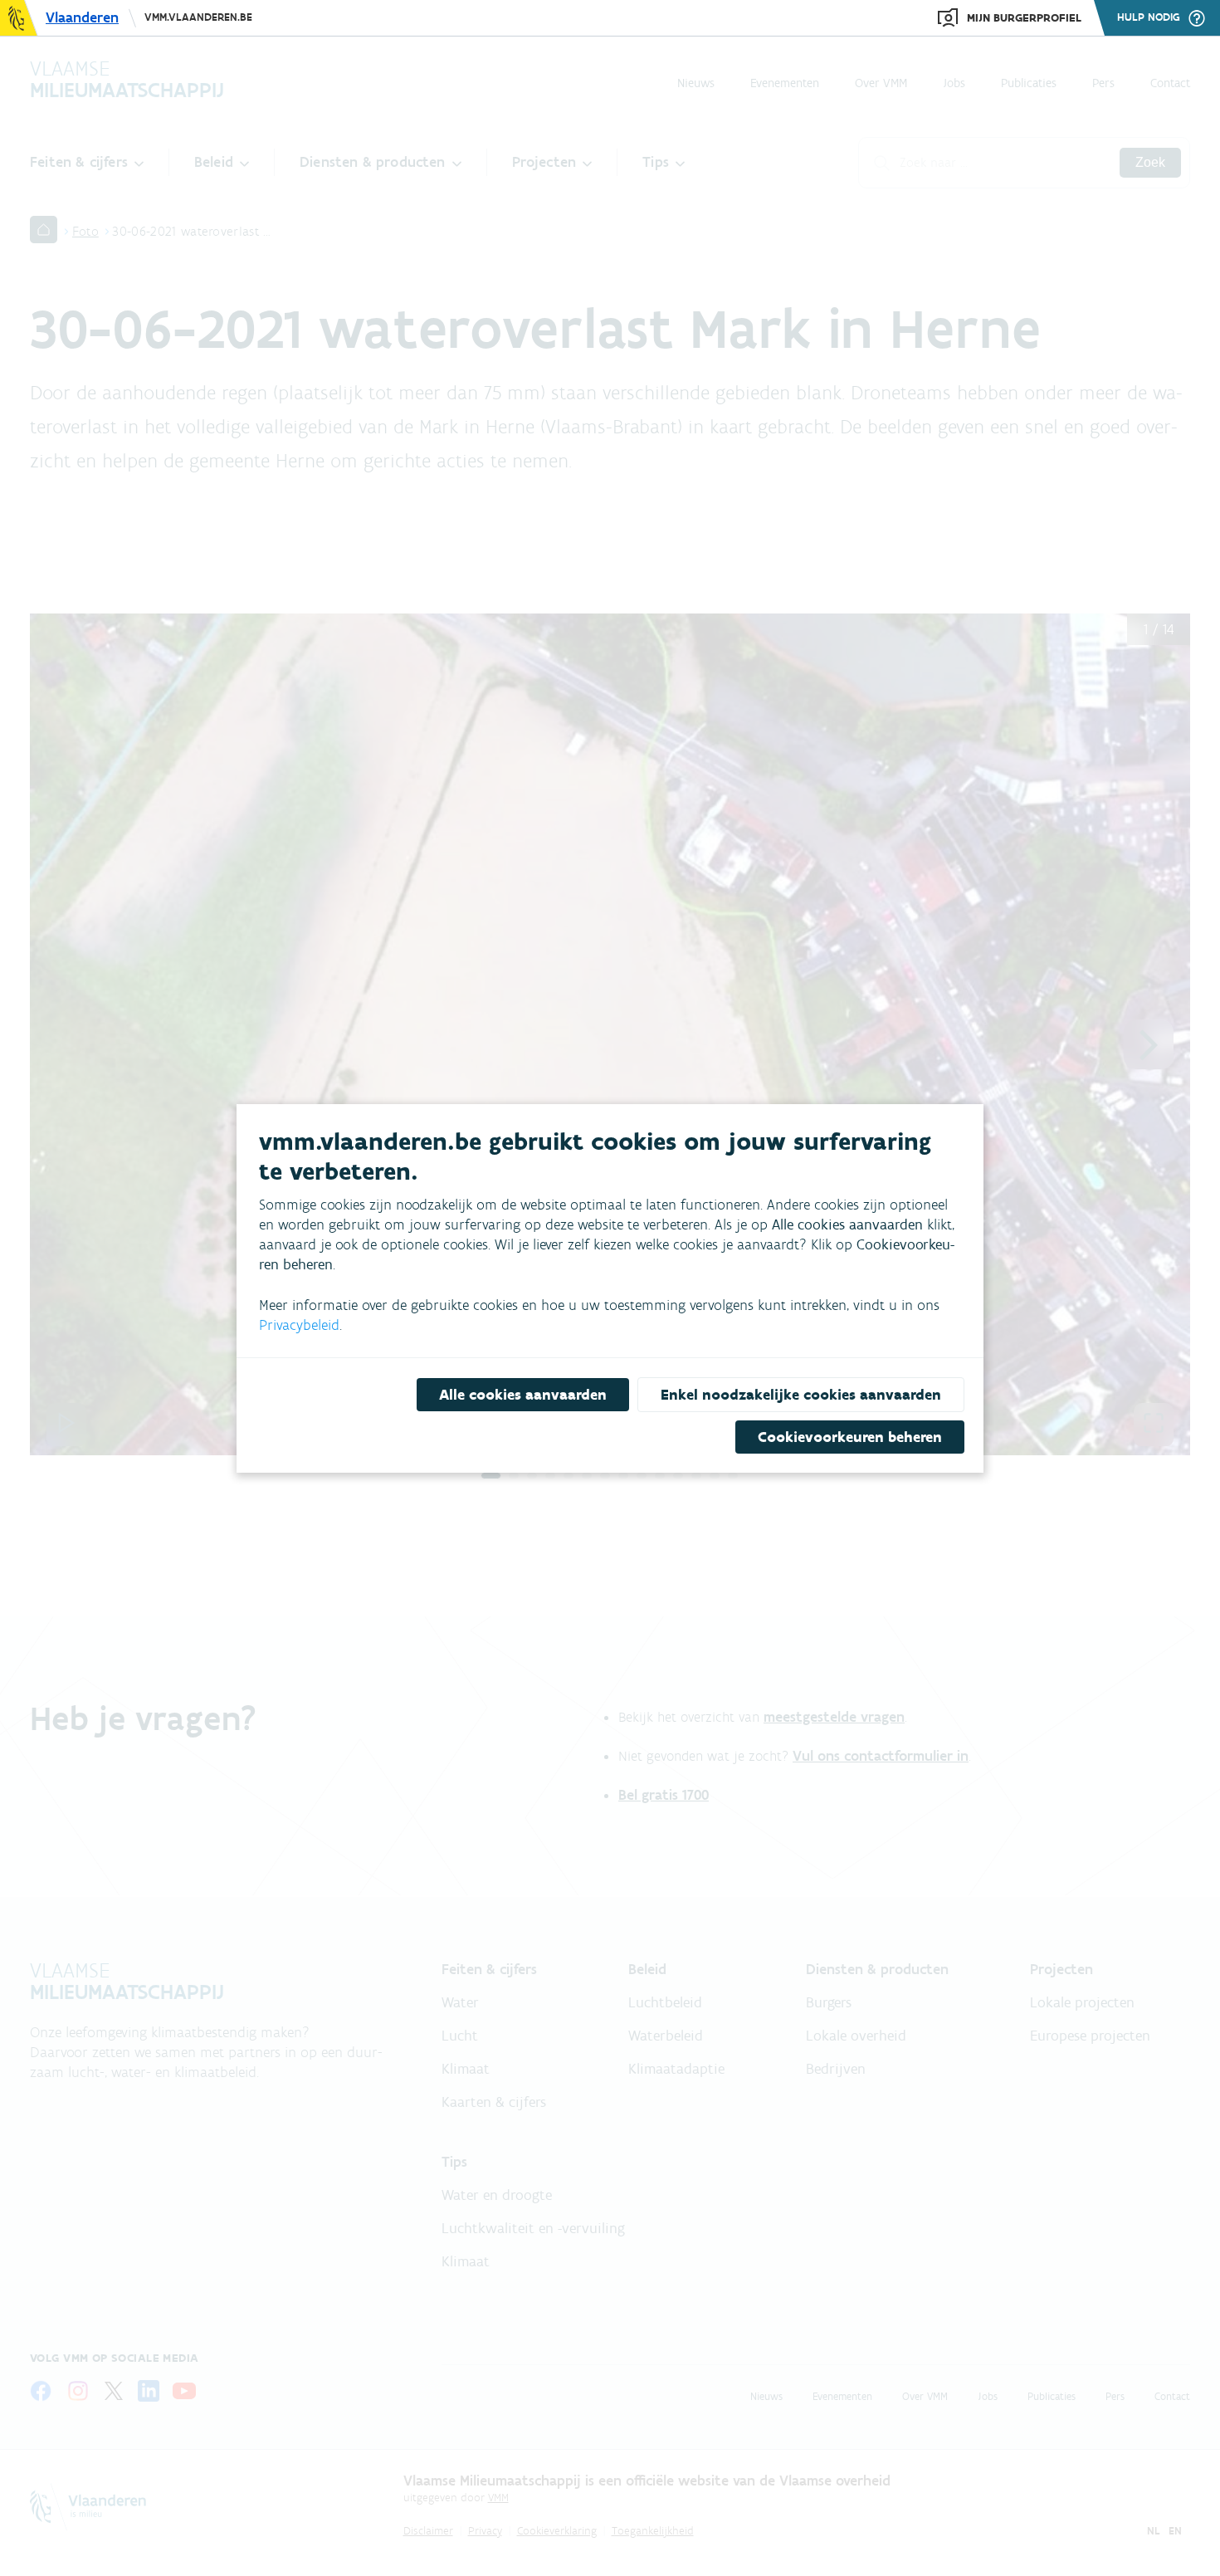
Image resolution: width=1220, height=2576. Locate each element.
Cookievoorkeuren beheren (850, 1437)
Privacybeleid (299, 1325)
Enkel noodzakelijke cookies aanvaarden (801, 1395)
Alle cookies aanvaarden (523, 1395)
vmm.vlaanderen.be (198, 17)
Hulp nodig (1149, 17)
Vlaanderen (82, 17)
